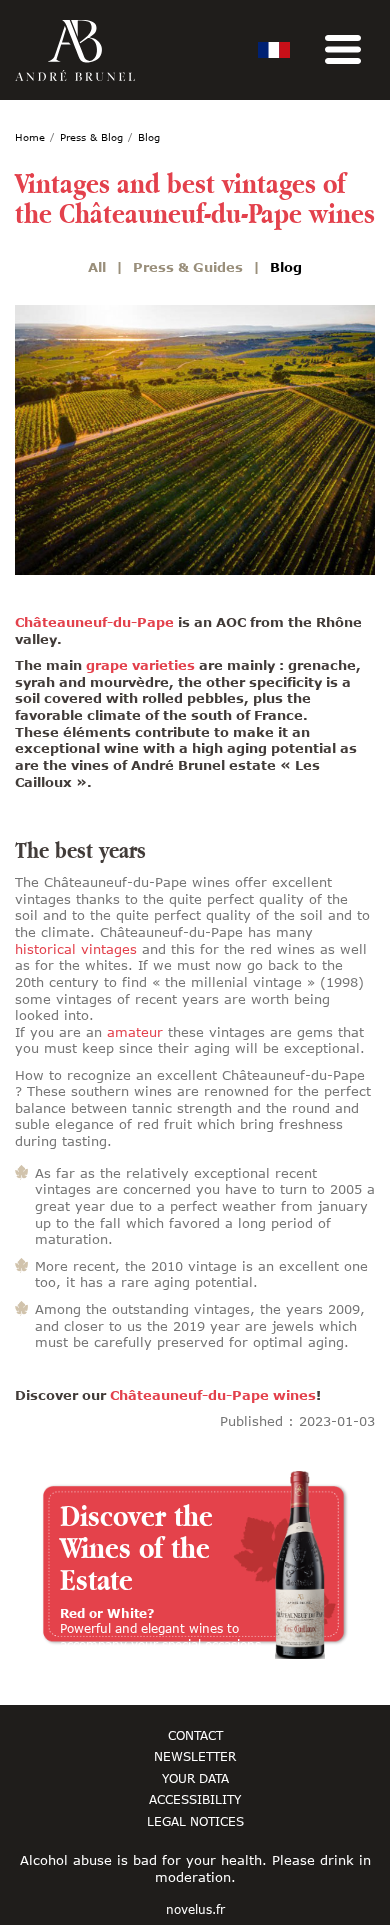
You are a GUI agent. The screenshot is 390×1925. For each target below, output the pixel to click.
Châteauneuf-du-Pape (94, 622)
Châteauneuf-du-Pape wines (213, 1395)
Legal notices (195, 1821)
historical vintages (76, 949)
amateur (135, 1032)
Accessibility (195, 1799)
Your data (195, 1778)
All (97, 267)
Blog (286, 267)
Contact (195, 1735)
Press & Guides (188, 267)
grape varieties (140, 665)
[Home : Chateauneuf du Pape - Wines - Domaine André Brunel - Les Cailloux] (75, 50)
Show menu (343, 50)
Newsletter (195, 1756)
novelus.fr (195, 1910)
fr (274, 50)
